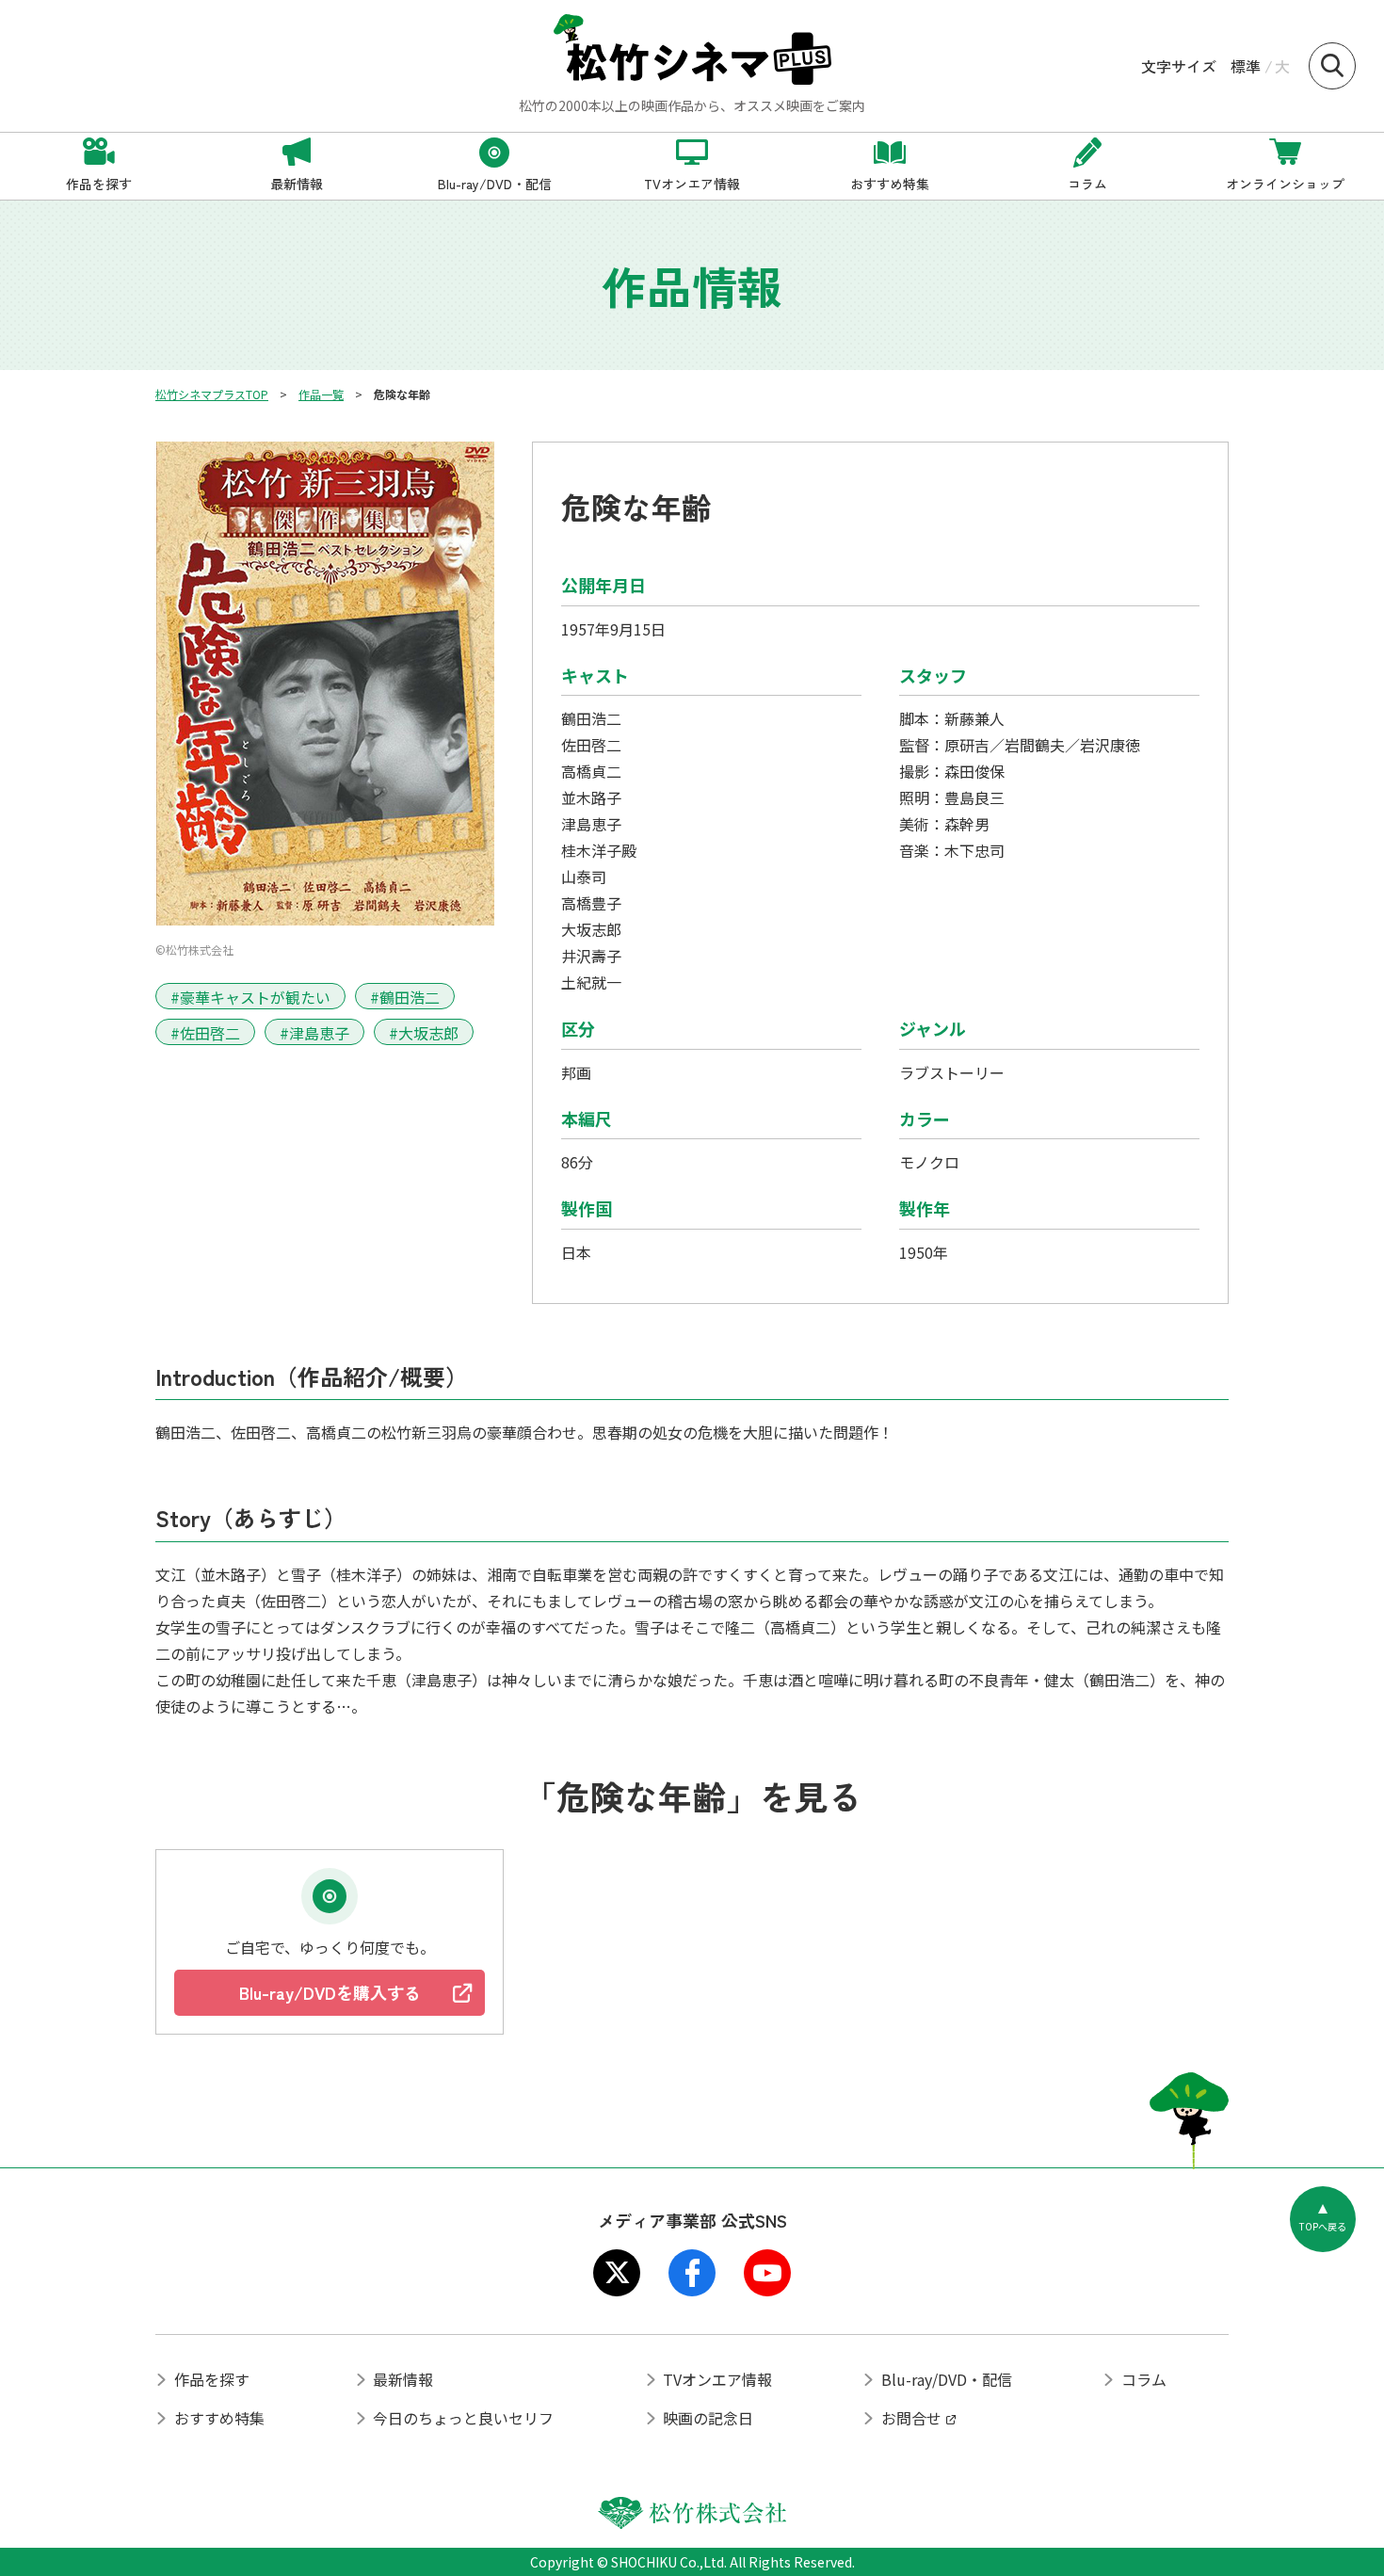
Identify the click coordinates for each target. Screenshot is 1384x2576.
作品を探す (212, 2379)
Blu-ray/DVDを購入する (330, 1992)
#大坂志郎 (424, 1033)
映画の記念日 (708, 2418)
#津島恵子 (314, 1033)
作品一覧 (321, 394)
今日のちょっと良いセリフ (463, 2418)
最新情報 (403, 2379)
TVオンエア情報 (717, 2379)
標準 (1246, 66)
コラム (1144, 2379)
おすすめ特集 (219, 2418)
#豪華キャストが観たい (250, 997)
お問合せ (911, 2418)
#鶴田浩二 (405, 997)
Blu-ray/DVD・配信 (947, 2379)
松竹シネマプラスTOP (212, 394)
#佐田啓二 (205, 1033)
